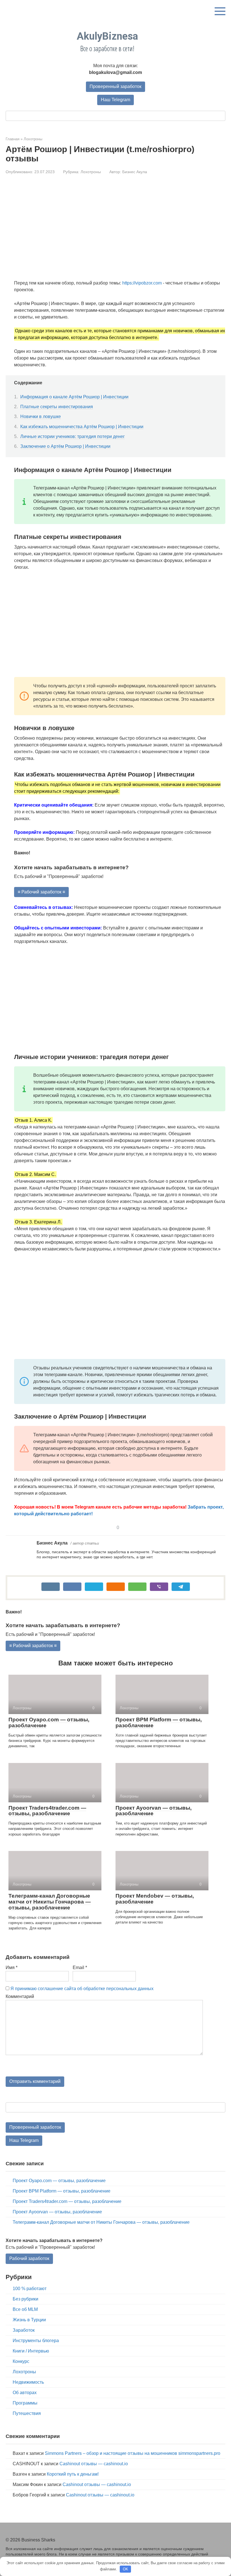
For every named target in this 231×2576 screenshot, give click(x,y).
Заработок (24, 2330)
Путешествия (27, 2413)
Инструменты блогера (36, 2341)
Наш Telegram (115, 100)
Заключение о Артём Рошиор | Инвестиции (65, 446)
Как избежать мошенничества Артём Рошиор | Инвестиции (82, 427)
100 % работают (30, 2289)
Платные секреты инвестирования (57, 407)
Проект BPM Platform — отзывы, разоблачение (159, 1722)
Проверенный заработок (115, 86)
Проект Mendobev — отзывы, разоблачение (155, 1899)
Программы (25, 2403)
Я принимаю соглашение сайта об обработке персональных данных (82, 1989)
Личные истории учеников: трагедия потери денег (73, 436)
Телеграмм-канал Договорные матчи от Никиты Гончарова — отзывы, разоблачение (50, 1902)
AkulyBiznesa (107, 36)
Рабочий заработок (29, 2258)
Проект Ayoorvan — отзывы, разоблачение (154, 1811)
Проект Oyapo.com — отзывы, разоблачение (49, 1722)
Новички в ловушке (41, 416)
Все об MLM (25, 2309)
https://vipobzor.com (142, 283)
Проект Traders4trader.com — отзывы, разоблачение (47, 1811)
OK (126, 2569)
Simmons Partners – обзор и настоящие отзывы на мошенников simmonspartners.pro (133, 2453)
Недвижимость (28, 2382)
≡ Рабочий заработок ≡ (41, 892)
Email (80, 1967)
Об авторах (25, 2393)
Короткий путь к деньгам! (73, 2474)
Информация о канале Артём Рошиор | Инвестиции (74, 397)
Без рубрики (25, 2299)
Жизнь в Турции (29, 2320)
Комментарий (20, 1996)
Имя (12, 1967)
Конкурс (21, 2361)
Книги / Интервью (31, 2351)
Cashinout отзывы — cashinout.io (94, 2464)
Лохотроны (91, 172)
